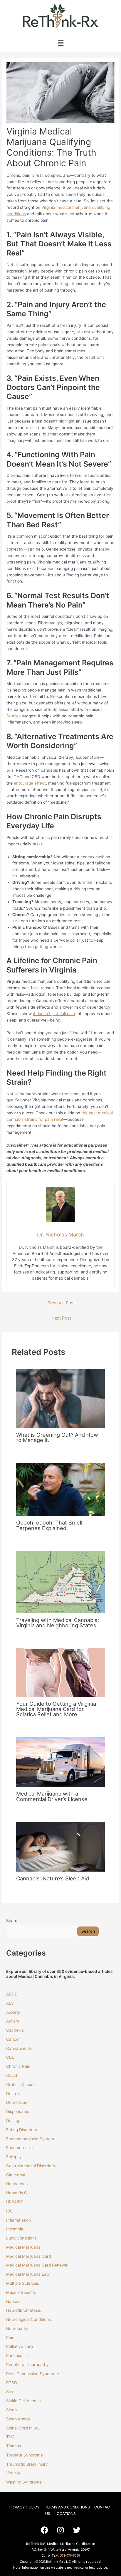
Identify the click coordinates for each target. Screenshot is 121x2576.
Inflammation (19, 2220)
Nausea (13, 2301)
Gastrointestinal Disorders (31, 2166)
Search (13, 1921)
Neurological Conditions (28, 2319)
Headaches (17, 2184)
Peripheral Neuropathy (27, 2365)
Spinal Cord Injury (23, 2428)
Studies (14, 716)
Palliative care (20, 2346)
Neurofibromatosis (23, 2310)
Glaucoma (16, 2175)
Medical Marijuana (23, 2247)
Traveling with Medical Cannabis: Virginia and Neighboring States (58, 1623)
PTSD (12, 2383)
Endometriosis (19, 2148)
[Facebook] (44, 2530)
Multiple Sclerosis (23, 2283)
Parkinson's (17, 2355)
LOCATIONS (65, 2513)
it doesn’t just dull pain (54, 1014)
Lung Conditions (21, 2238)
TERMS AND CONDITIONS (67, 2507)
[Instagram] (60, 2530)
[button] (60, 43)
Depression (17, 2102)
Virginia (13, 2473)
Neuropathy (17, 2328)
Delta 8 (13, 2094)
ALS (10, 2003)
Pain (10, 2338)
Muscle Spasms (21, 2292)
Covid (12, 2075)
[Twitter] (77, 2530)
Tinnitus (14, 2446)
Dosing (13, 2121)
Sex (10, 2392)
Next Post (61, 1318)
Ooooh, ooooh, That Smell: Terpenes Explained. (50, 1525)
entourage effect (30, 783)
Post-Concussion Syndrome (33, 2374)
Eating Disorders (22, 2130)
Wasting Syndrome (24, 2482)
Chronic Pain (18, 2066)
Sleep (11, 2410)
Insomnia (15, 2229)
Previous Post (61, 1303)
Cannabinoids (19, 2048)
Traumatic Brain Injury (27, 2464)
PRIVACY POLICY (24, 2507)
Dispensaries (18, 2111)
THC (10, 2437)
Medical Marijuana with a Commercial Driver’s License (52, 1796)
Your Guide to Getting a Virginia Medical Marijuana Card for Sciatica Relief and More (56, 1709)
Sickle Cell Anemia (23, 2401)
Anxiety (13, 2012)
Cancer (13, 2039)
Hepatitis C (17, 2193)
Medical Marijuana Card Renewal (38, 2265)
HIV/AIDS (15, 2202)
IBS (9, 2211)
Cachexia (15, 2030)
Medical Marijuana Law (28, 2274)
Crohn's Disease (21, 2084)
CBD (10, 2057)
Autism (13, 2021)
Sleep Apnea (18, 2419)
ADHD (12, 1994)
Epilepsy (14, 2157)
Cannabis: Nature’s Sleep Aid (53, 1878)
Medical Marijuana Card (28, 2256)
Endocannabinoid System (30, 2139)
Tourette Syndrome (25, 2455)
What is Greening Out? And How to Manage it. (57, 1437)
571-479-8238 (70, 2555)
